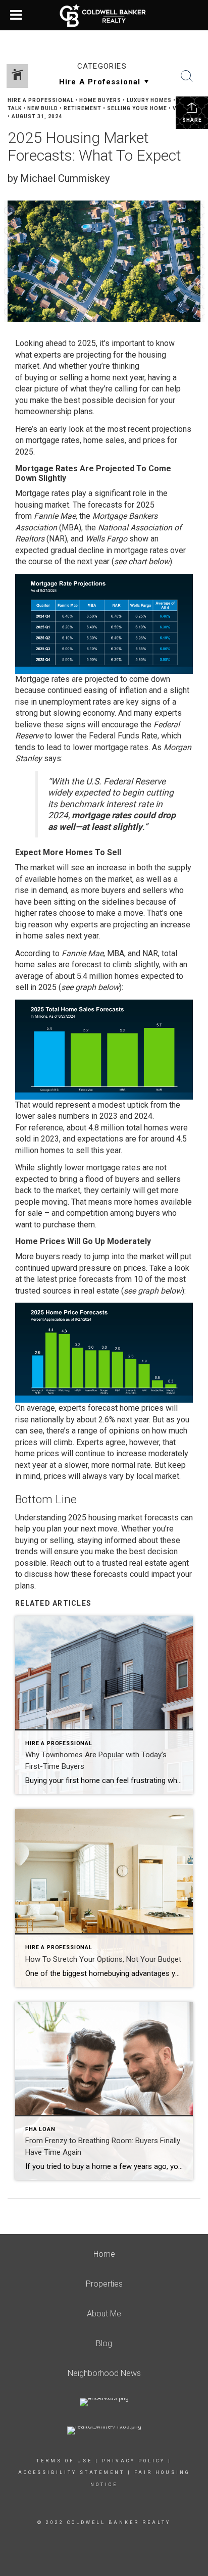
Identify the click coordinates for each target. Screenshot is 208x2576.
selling (71, 378)
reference (46, 1128)
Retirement (83, 108)
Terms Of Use (64, 2461)
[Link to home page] (104, 15)
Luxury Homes (149, 100)
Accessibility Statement (71, 2472)
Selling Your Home (137, 108)
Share (192, 120)
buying (36, 378)
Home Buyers (100, 100)
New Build (43, 108)
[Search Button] (187, 76)
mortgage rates (53, 440)
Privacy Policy (134, 2461)
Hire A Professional (41, 100)
